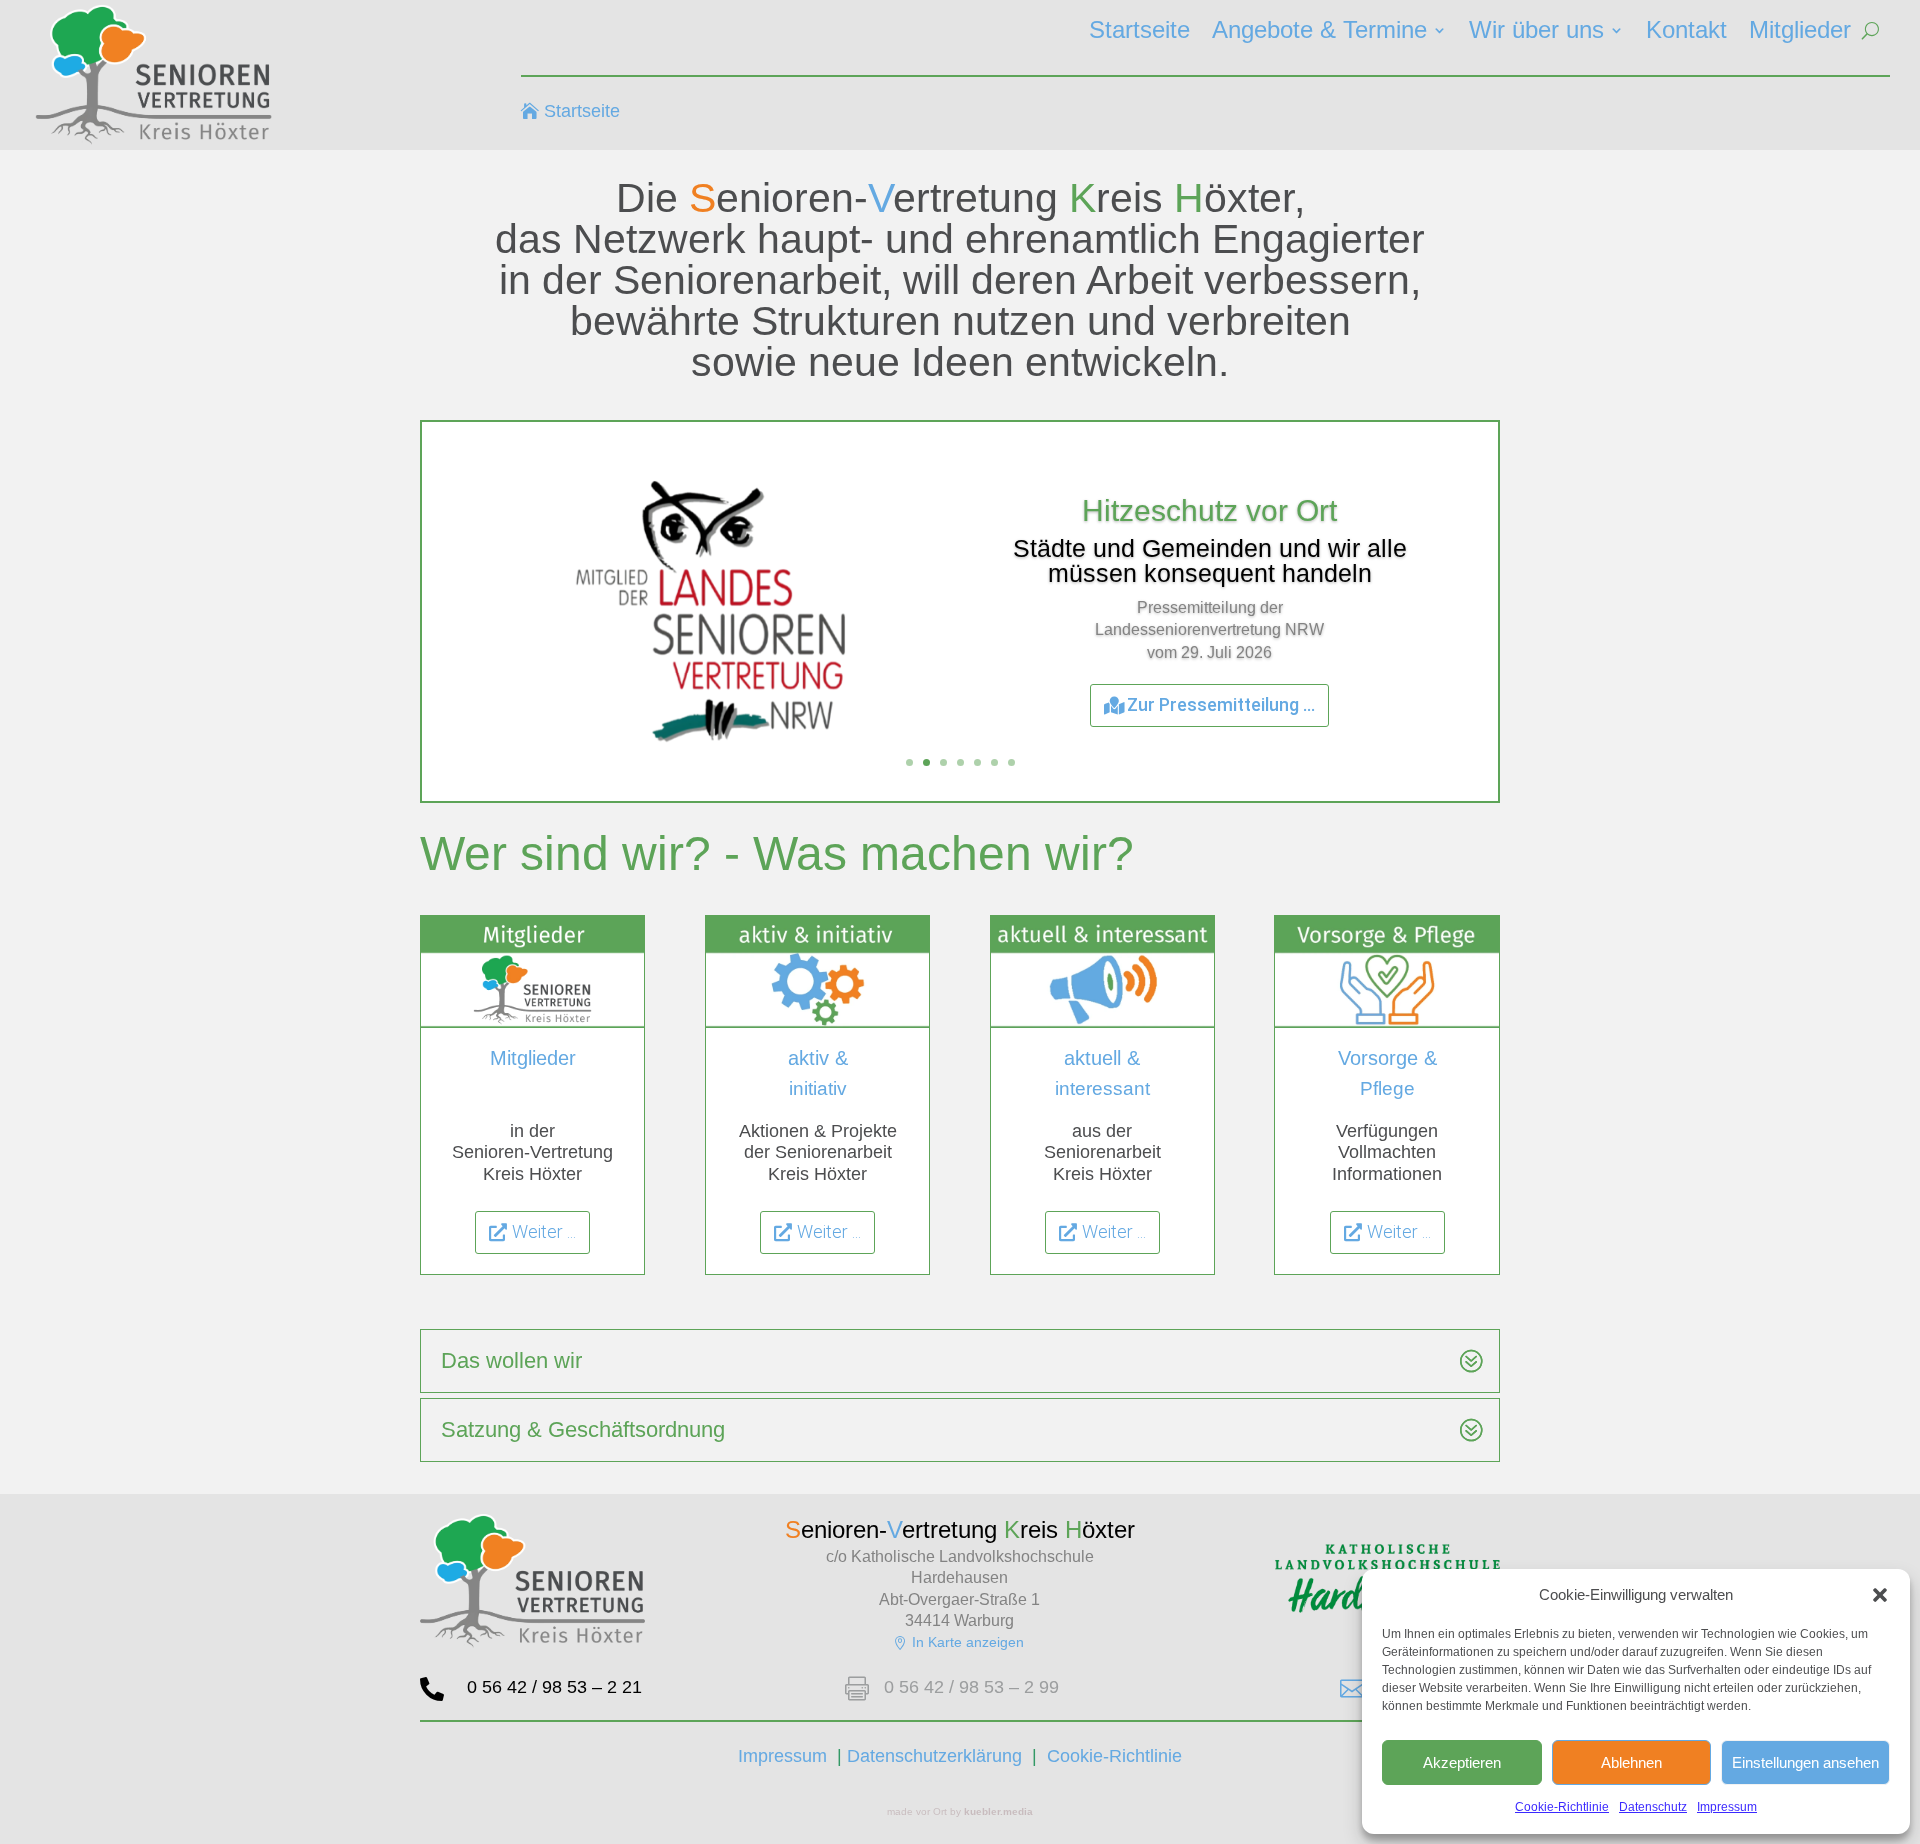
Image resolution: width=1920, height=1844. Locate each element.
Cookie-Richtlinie (1562, 1807)
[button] (1880, 1595)
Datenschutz (1653, 1807)
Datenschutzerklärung (934, 1756)
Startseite (1139, 33)
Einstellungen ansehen (1805, 1762)
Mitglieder (1800, 33)
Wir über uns (1536, 33)
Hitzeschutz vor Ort (1209, 510)
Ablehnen (1631, 1762)
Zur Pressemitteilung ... (1221, 704)
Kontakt (1686, 33)
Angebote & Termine (1319, 33)
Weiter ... (544, 1231)
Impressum (1727, 1807)
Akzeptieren (1462, 1762)
